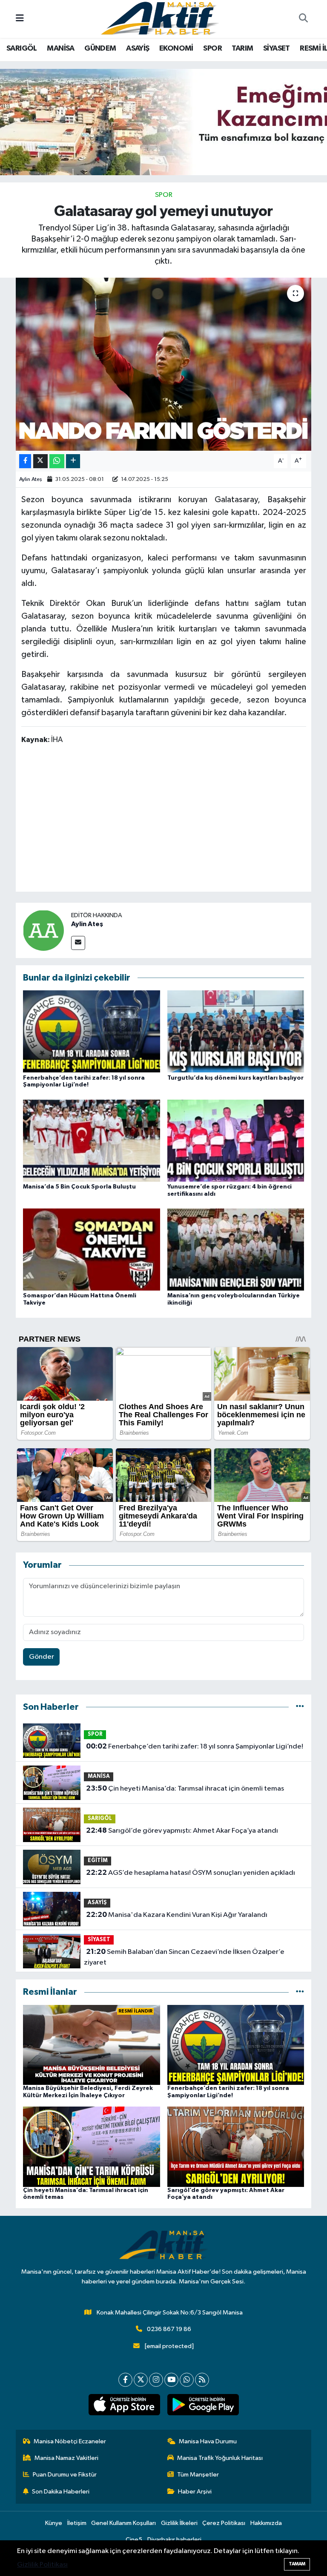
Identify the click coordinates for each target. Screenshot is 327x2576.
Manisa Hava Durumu (208, 2441)
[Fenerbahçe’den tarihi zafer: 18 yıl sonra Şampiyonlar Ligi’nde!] (92, 1031)
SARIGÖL (22, 48)
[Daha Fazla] (73, 461)
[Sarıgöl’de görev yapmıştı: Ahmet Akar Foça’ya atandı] (236, 2146)
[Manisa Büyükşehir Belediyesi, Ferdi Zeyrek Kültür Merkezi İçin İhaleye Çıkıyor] (92, 2045)
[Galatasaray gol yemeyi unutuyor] (164, 364)
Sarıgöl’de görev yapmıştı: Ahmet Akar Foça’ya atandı (182, 1831)
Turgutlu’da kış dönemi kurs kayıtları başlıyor (235, 1078)
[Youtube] (171, 2380)
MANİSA (60, 48)
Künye (54, 2523)
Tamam (297, 2564)
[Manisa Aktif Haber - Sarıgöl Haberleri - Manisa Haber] (160, 18)
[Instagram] (156, 2380)
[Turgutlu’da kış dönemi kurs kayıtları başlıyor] (236, 1031)
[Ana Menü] (20, 19)
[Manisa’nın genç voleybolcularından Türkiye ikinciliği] (236, 1250)
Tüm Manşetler (198, 2475)
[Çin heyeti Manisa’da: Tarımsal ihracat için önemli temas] (92, 2146)
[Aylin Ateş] (43, 930)
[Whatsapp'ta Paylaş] (57, 461)
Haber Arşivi (195, 2492)
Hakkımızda (266, 2523)
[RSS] (202, 2380)
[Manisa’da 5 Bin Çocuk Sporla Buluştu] (92, 1140)
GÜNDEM (100, 48)
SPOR (212, 48)
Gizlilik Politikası (42, 2565)
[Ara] (303, 19)
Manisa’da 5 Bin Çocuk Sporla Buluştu (79, 1187)
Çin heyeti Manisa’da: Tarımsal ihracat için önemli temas (185, 1788)
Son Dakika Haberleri (61, 2492)
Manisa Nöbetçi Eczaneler (70, 2441)
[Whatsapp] (187, 2380)
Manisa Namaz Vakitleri (66, 2458)
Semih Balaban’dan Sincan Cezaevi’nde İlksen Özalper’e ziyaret (184, 1957)
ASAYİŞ (138, 48)
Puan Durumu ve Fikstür (65, 2475)
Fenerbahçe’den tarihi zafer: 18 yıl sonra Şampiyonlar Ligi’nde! (195, 1746)
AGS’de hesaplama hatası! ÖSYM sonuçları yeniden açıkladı (191, 1873)
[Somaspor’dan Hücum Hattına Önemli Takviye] (92, 1250)
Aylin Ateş (31, 479)
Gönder (42, 1657)
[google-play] (203, 2405)
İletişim (77, 2523)
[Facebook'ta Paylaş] (25, 461)
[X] (141, 2380)
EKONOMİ (176, 48)
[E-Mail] (78, 943)
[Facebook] (125, 2380)
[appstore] (124, 2405)
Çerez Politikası (224, 2523)
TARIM (242, 48)
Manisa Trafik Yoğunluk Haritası (220, 2458)
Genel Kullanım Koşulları (123, 2523)
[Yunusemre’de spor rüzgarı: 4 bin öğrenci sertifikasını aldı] (236, 1140)
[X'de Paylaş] (40, 461)
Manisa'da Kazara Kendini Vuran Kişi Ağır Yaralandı (177, 1915)
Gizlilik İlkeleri (179, 2523)
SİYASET (277, 48)
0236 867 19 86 (169, 2329)
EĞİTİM (98, 1861)
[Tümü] (300, 1707)
